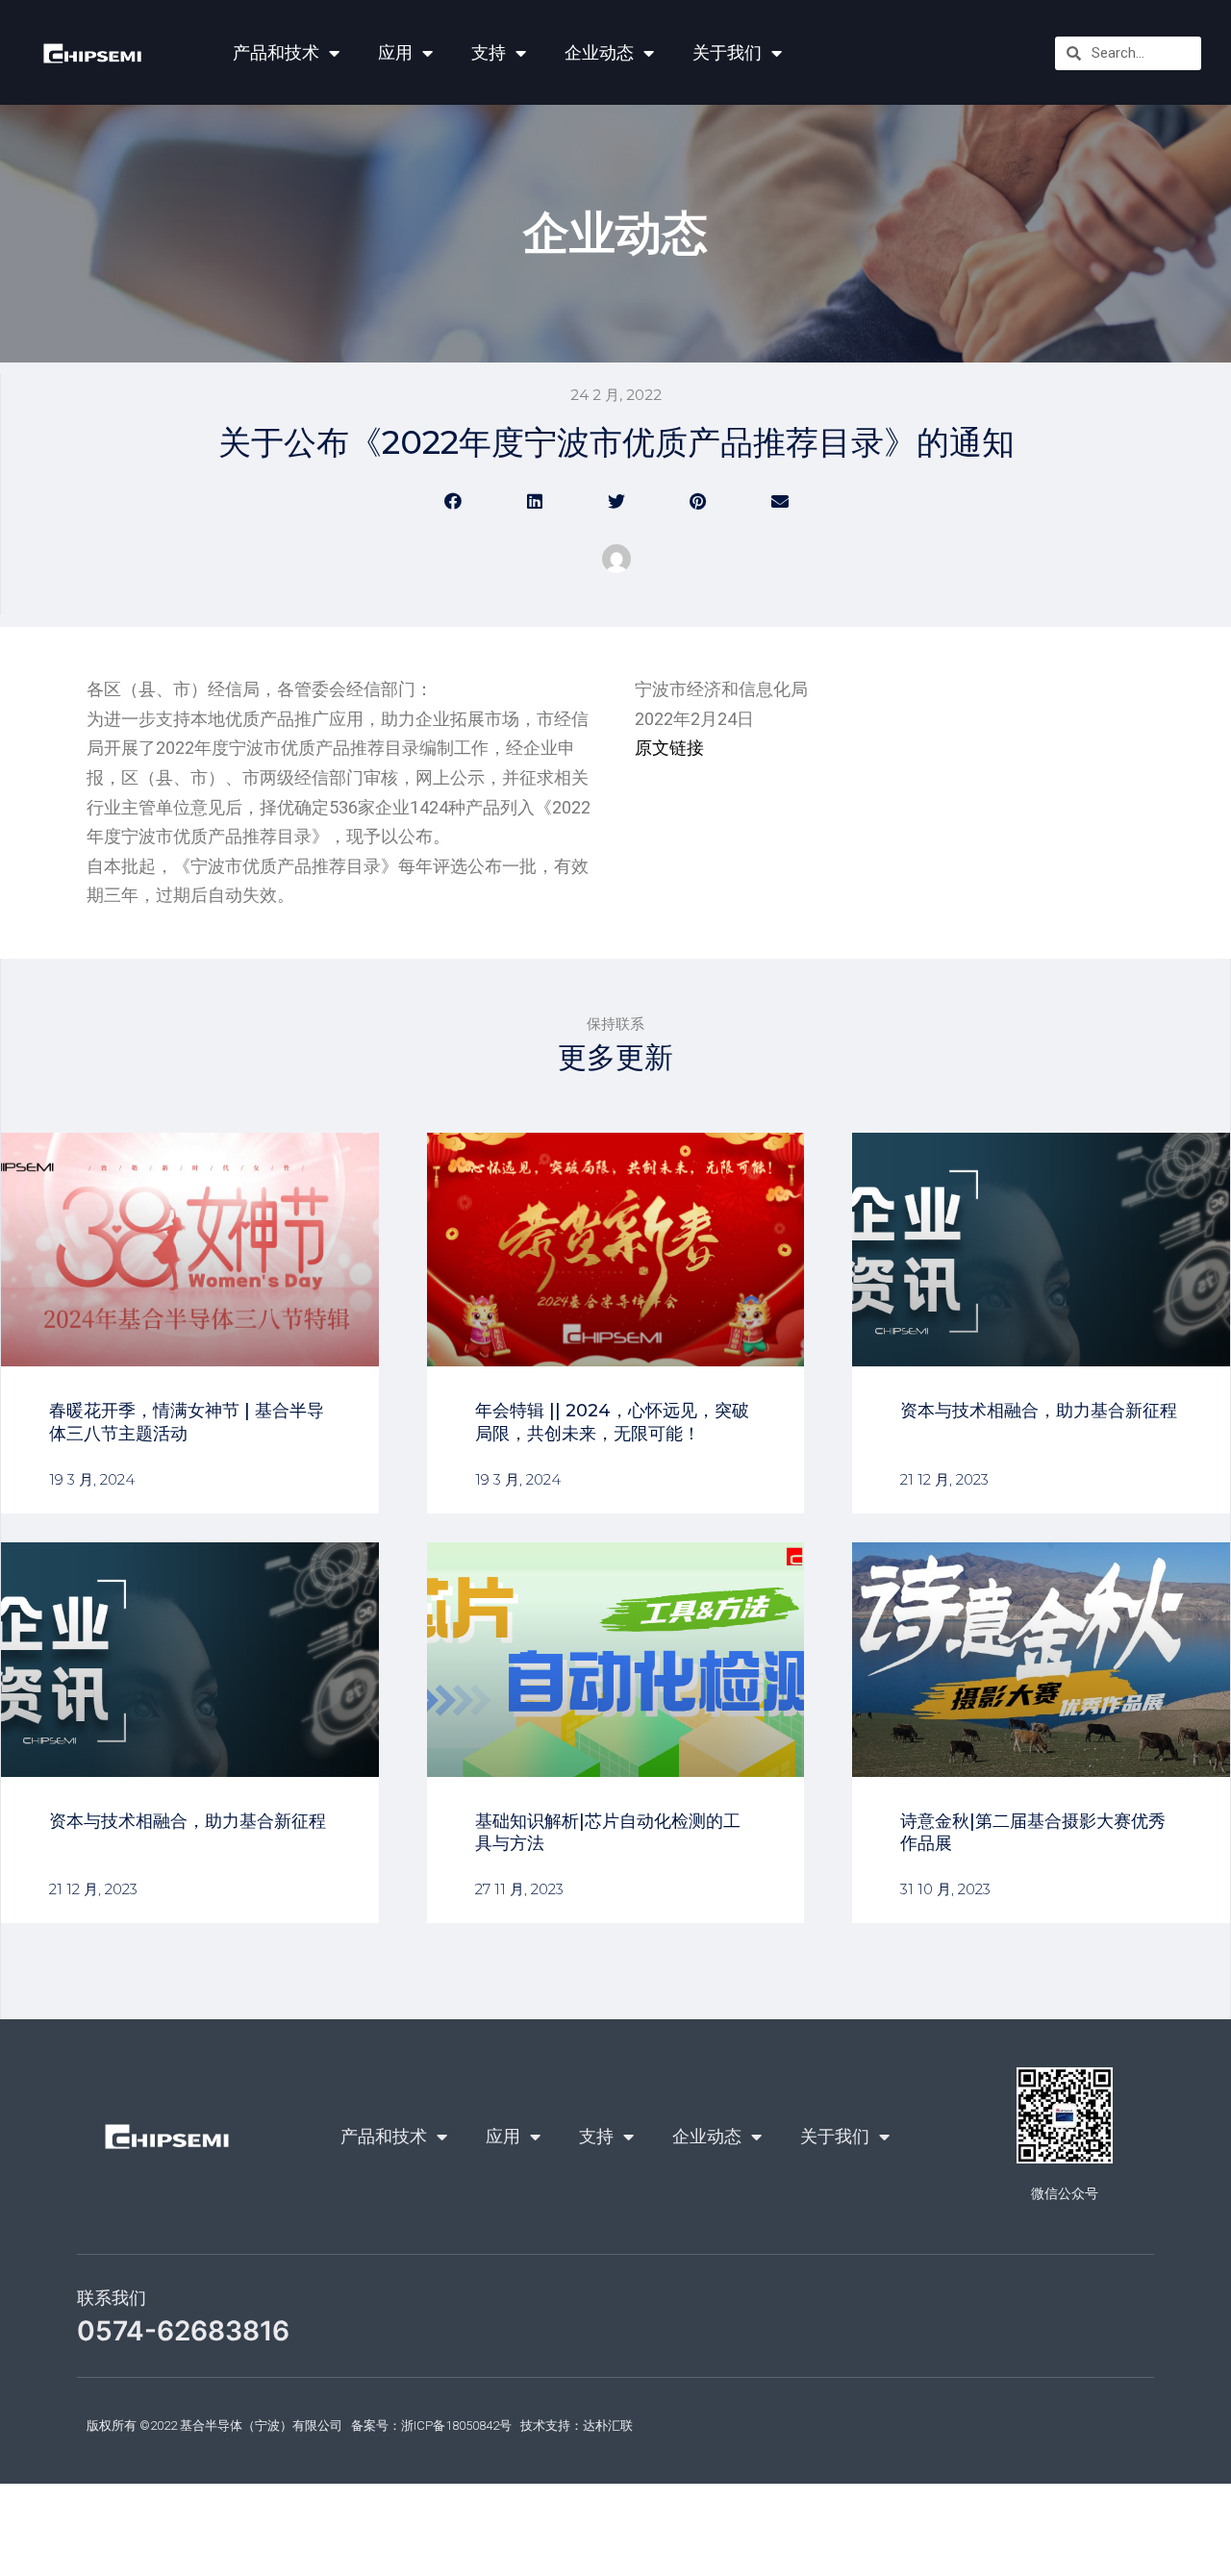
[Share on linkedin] (534, 501)
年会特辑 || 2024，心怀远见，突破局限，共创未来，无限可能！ (612, 1422)
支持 (489, 52)
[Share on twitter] (616, 501)
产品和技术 (276, 52)
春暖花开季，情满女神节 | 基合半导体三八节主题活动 (187, 1422)
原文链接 (669, 748)
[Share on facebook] (452, 501)
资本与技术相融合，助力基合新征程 (1039, 1411)
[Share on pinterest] (698, 501)
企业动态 (599, 52)
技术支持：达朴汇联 (577, 2426)
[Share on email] (779, 501)
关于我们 (727, 52)
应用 (395, 52)
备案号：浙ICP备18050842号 (431, 2426)
